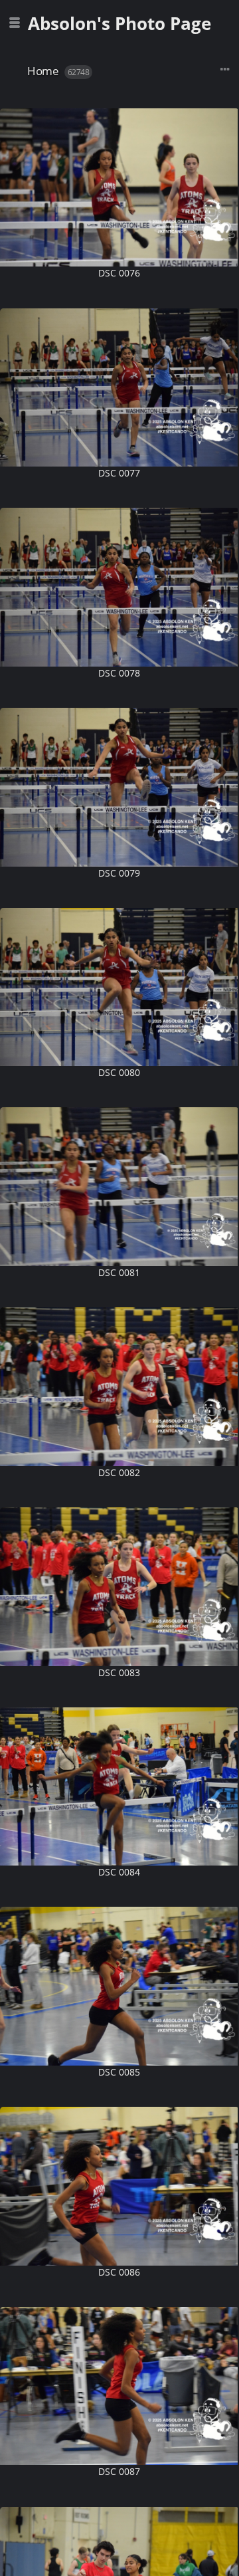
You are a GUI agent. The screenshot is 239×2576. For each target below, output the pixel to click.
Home (43, 71)
